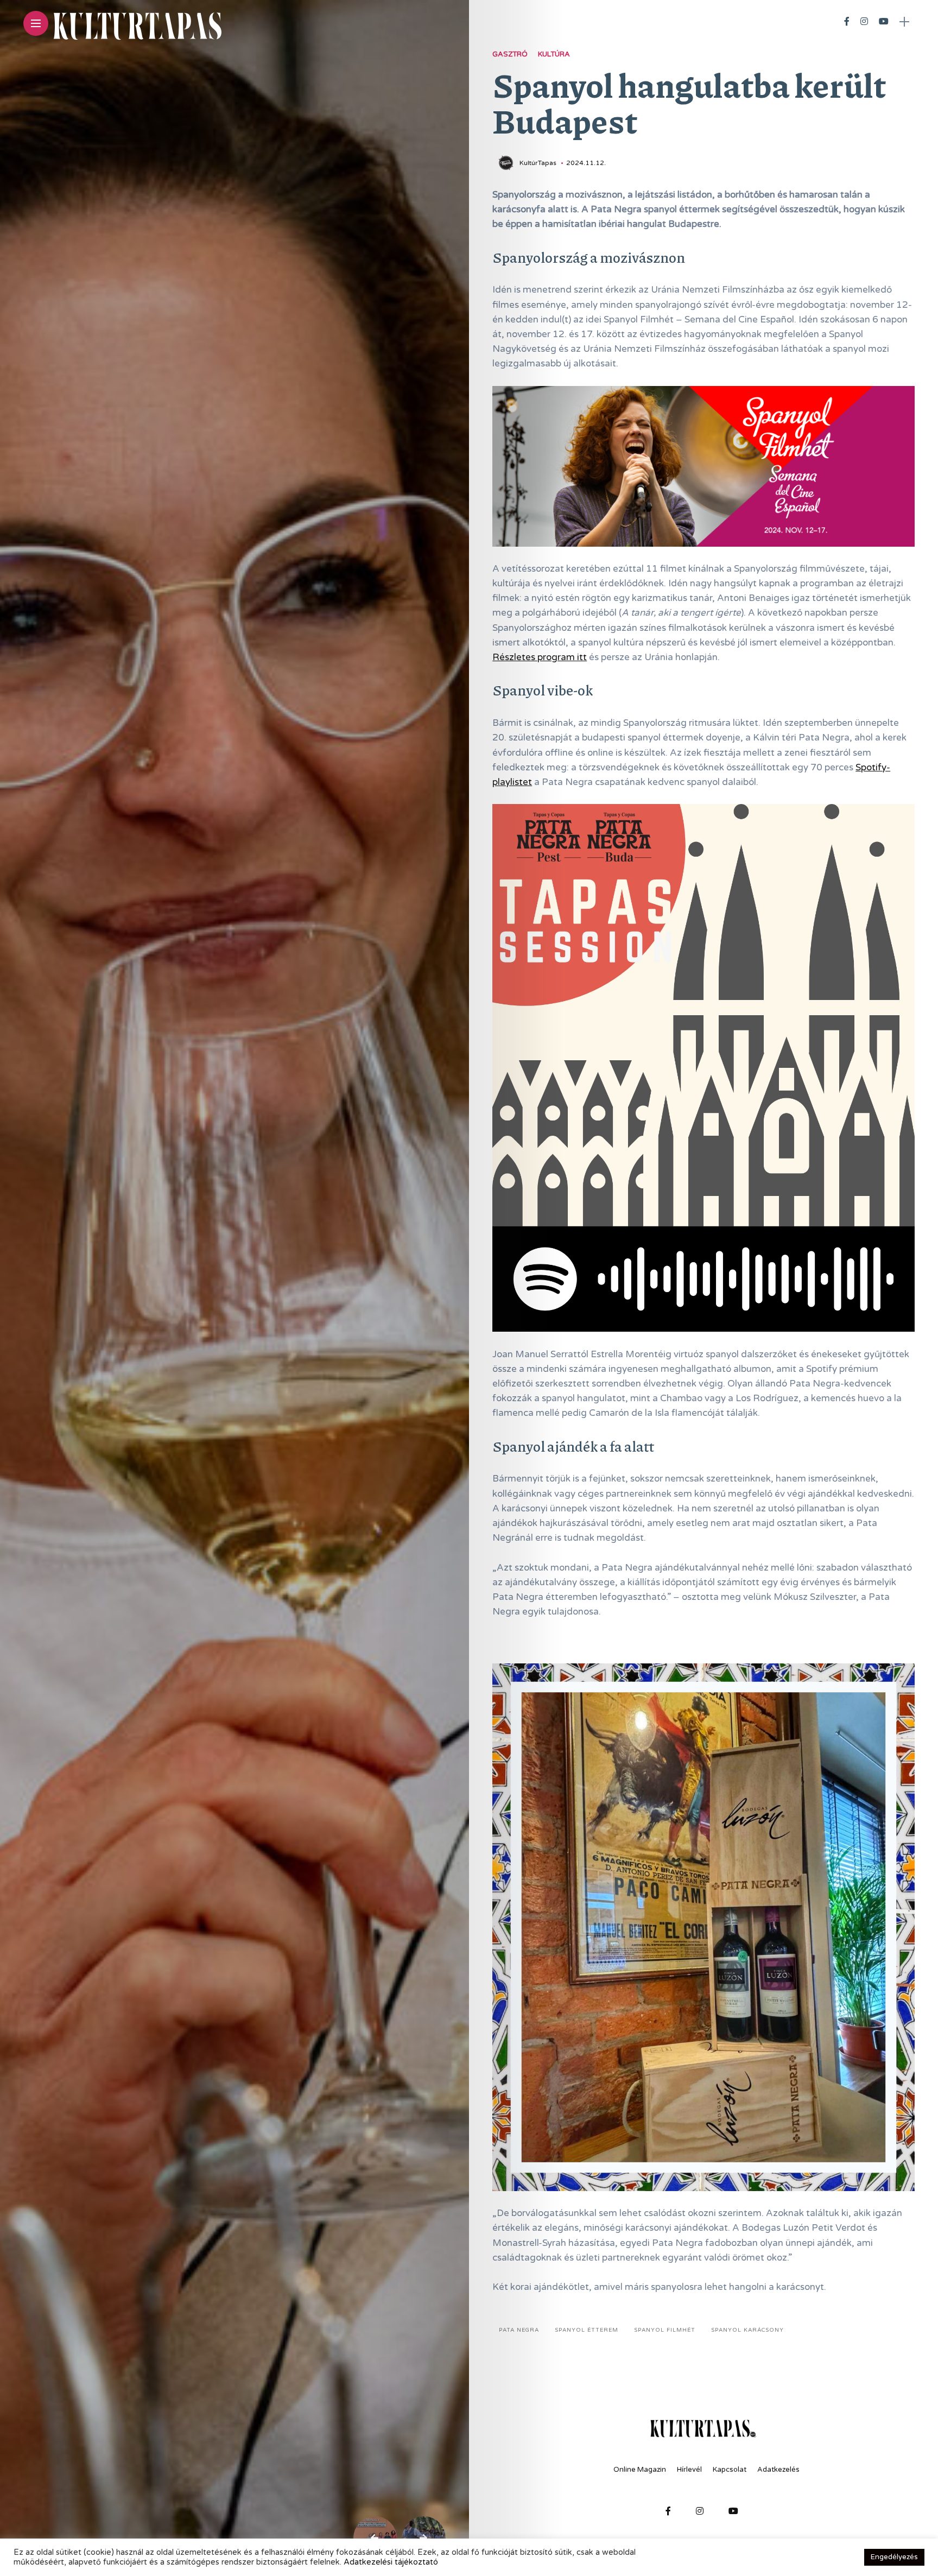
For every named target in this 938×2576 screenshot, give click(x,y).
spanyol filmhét (665, 2330)
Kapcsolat (730, 2470)
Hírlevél (689, 2470)
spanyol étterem (587, 2330)
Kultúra (554, 54)
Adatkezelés (778, 2470)
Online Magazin (640, 2470)
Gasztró (510, 54)
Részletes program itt (540, 657)
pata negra (519, 2330)
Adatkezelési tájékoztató (391, 2562)
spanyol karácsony (747, 2330)
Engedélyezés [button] (894, 2557)
